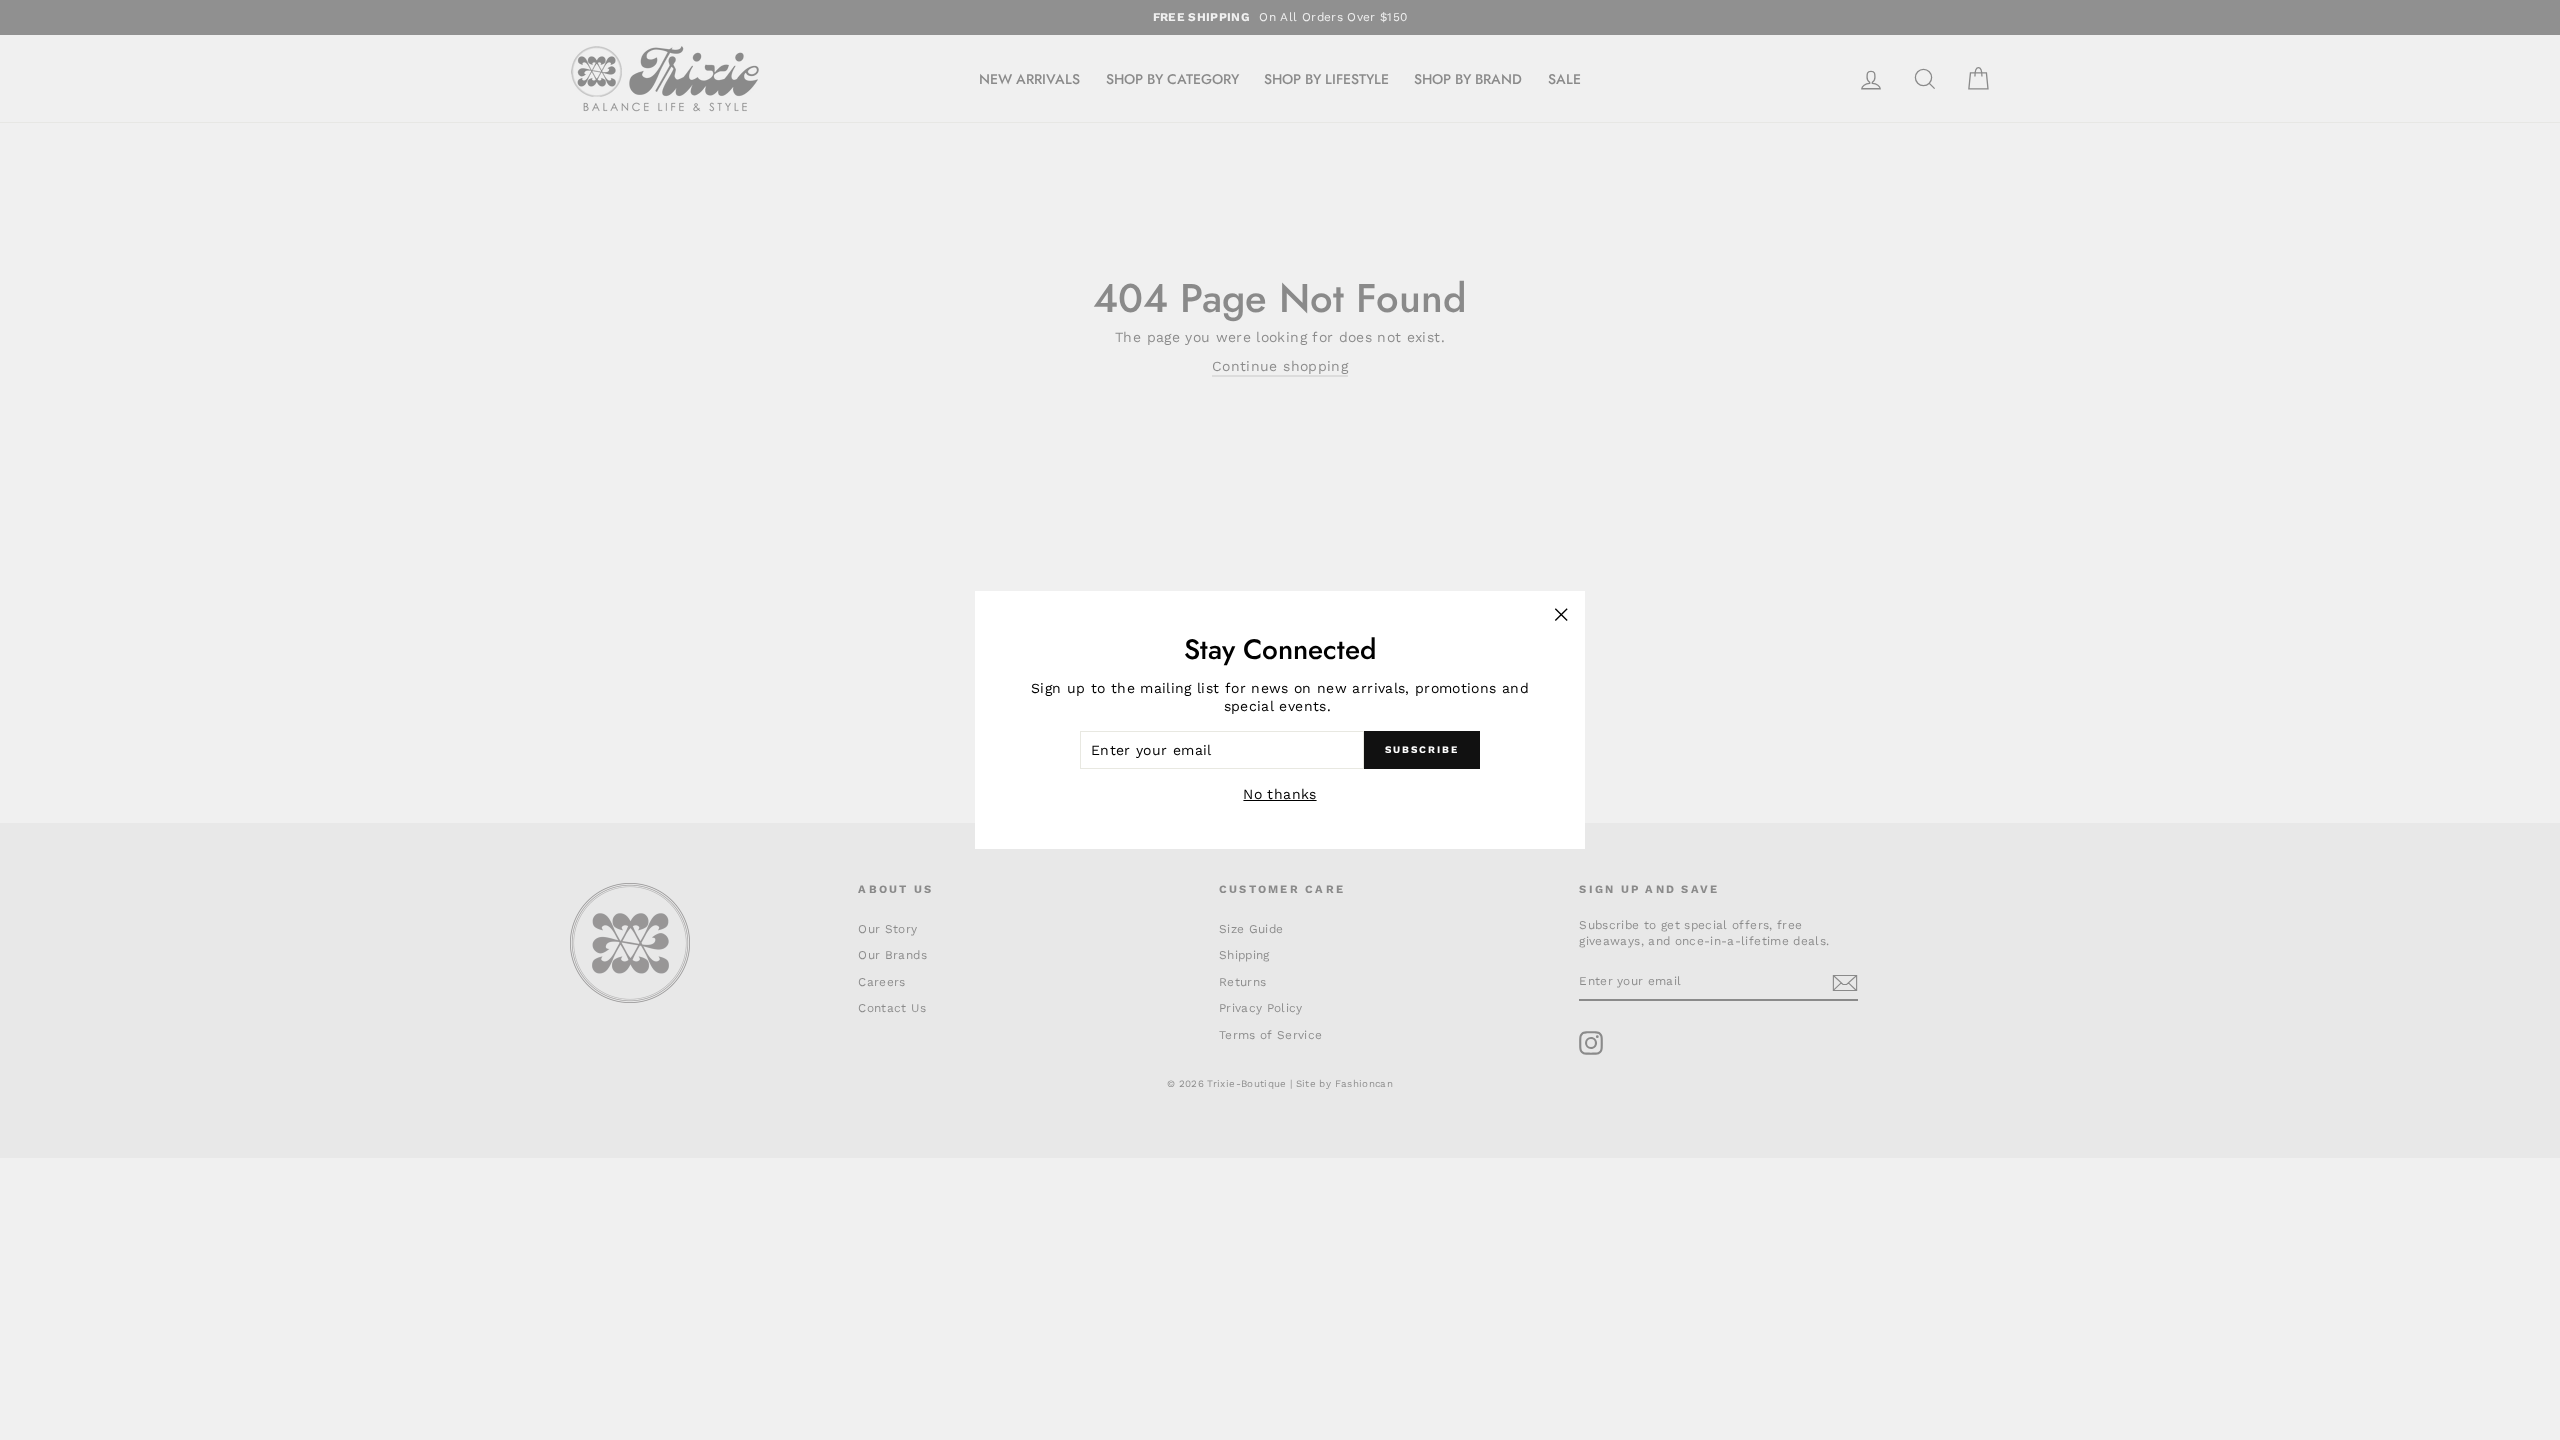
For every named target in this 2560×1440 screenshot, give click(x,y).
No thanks (1279, 794)
